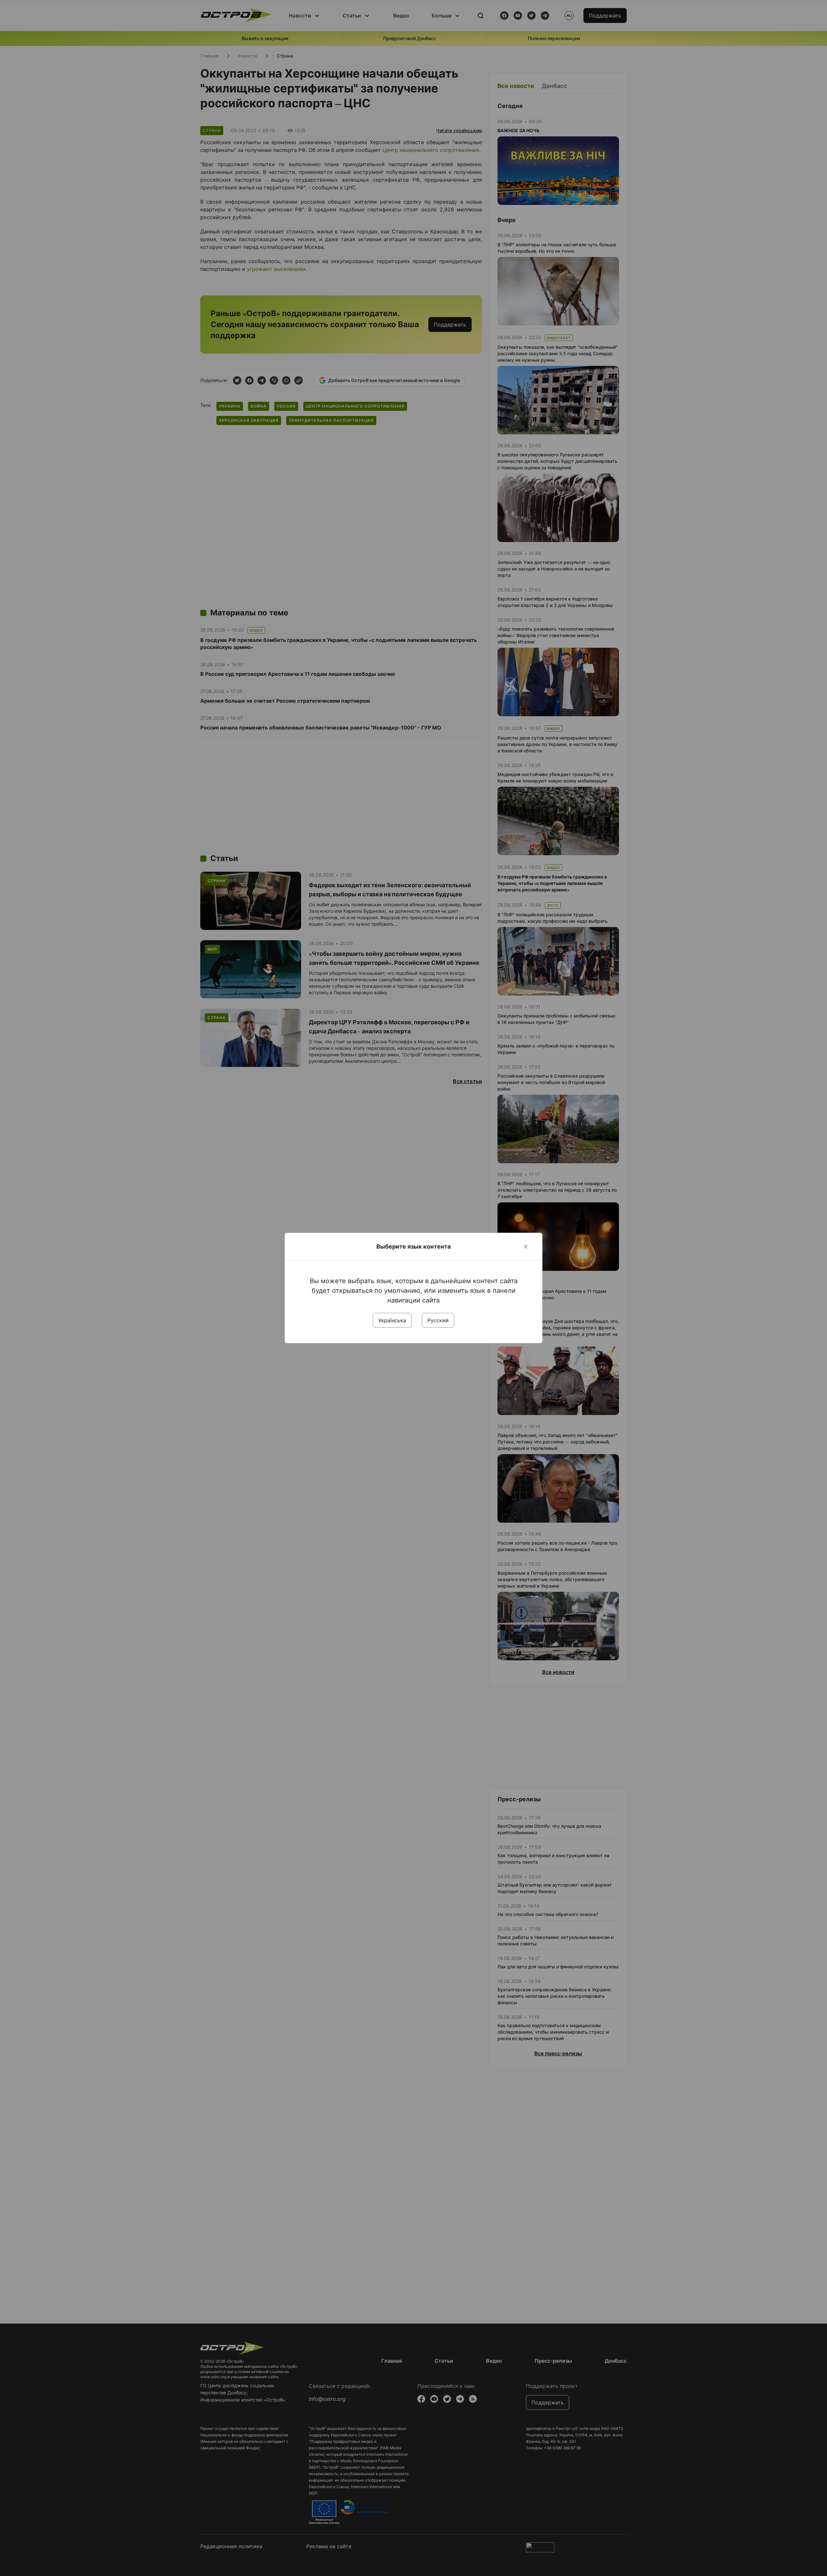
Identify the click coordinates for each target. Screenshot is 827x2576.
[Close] (526, 1247)
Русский (438, 1320)
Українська (392, 1320)
